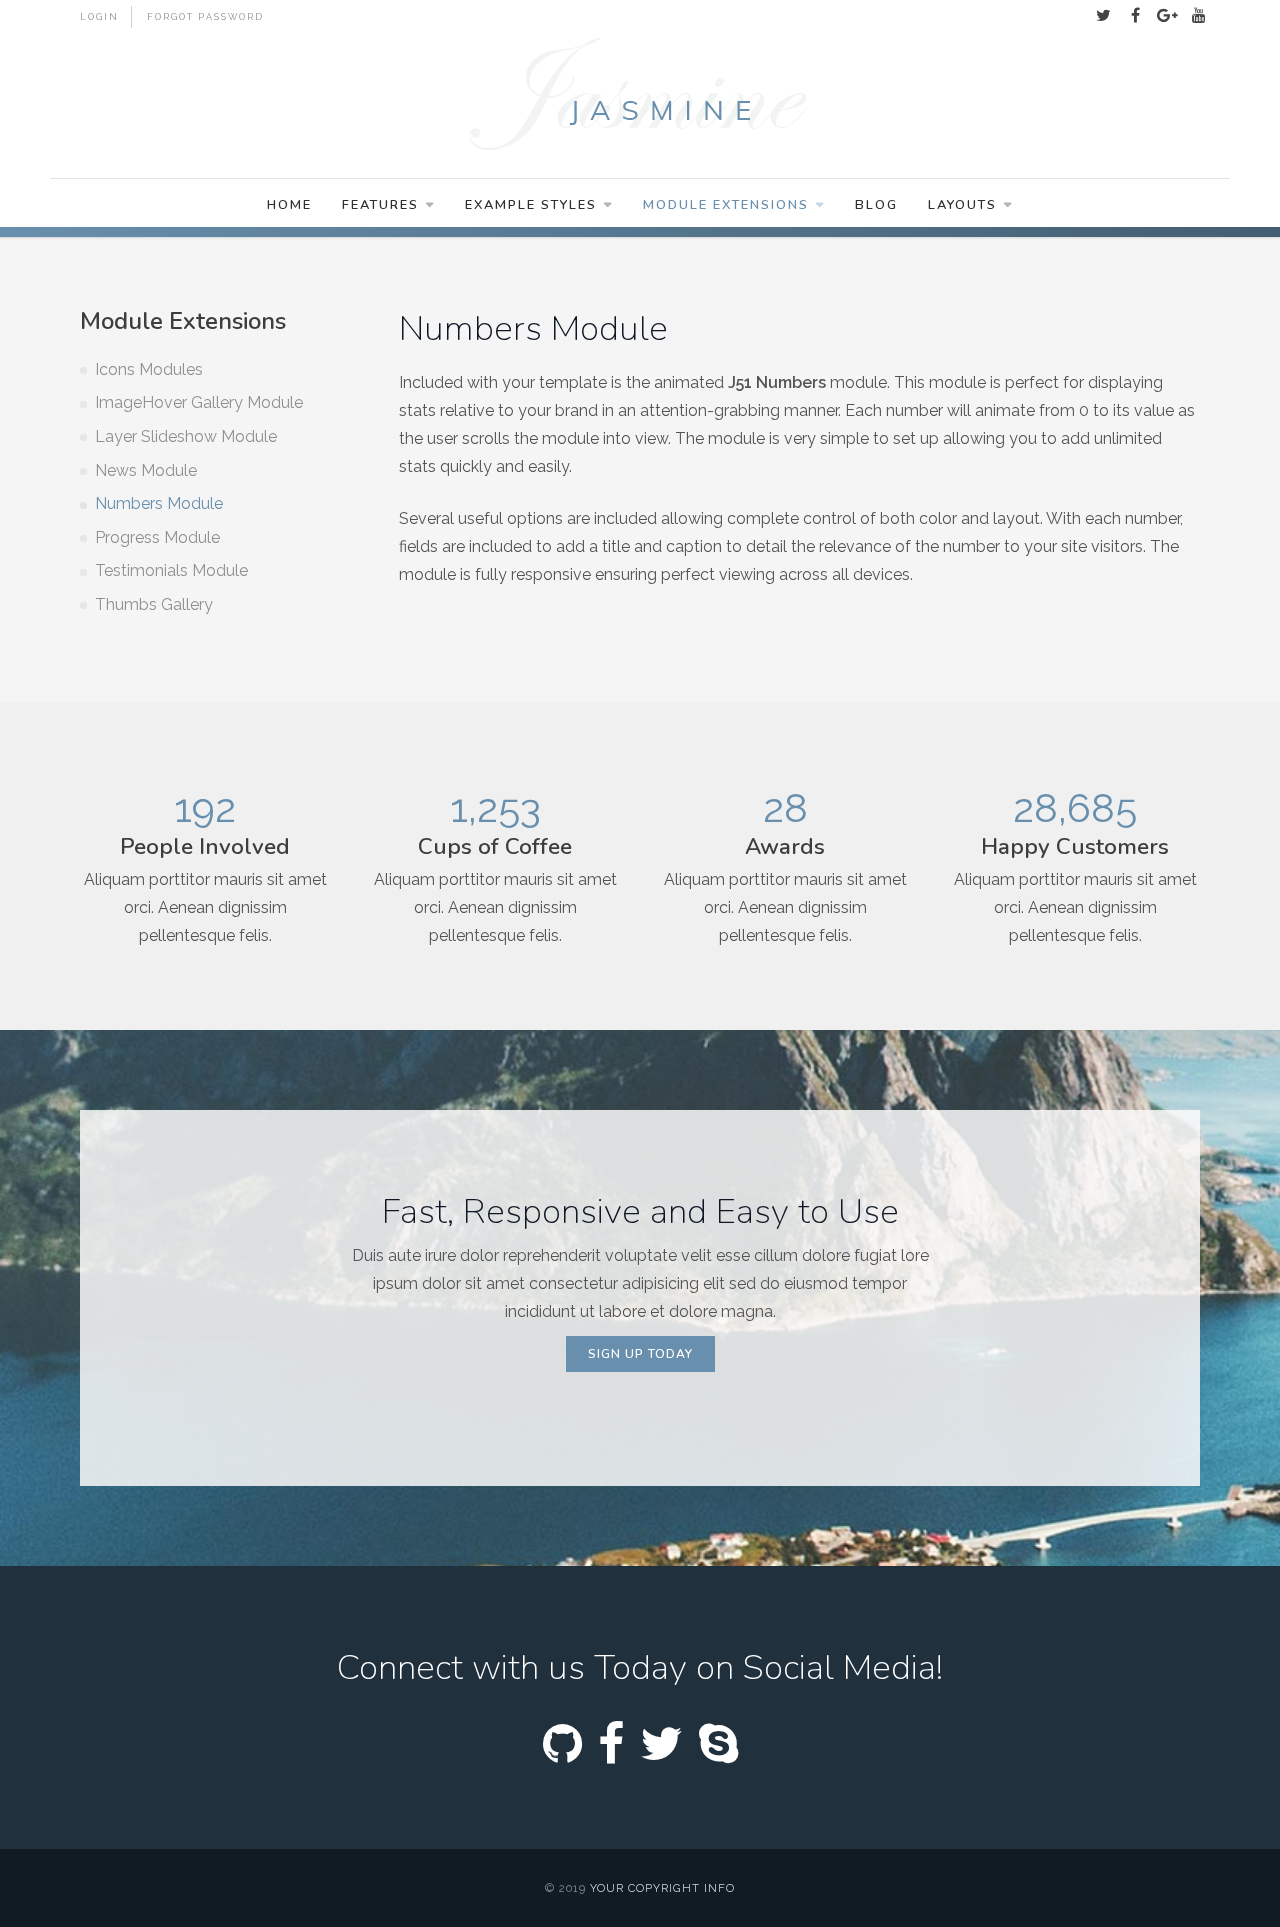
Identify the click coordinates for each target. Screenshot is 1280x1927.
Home (289, 205)
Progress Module (157, 537)
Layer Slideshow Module (186, 436)
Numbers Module (159, 503)
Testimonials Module (171, 570)
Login (99, 17)
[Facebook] (1135, 16)
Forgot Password (205, 17)
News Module (146, 470)
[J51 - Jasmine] (640, 96)
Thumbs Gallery (154, 604)
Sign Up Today (640, 1354)
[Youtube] (1199, 16)
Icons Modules (149, 369)
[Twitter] (1103, 16)
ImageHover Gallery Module (199, 402)
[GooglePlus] (1167, 16)
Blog (876, 205)
